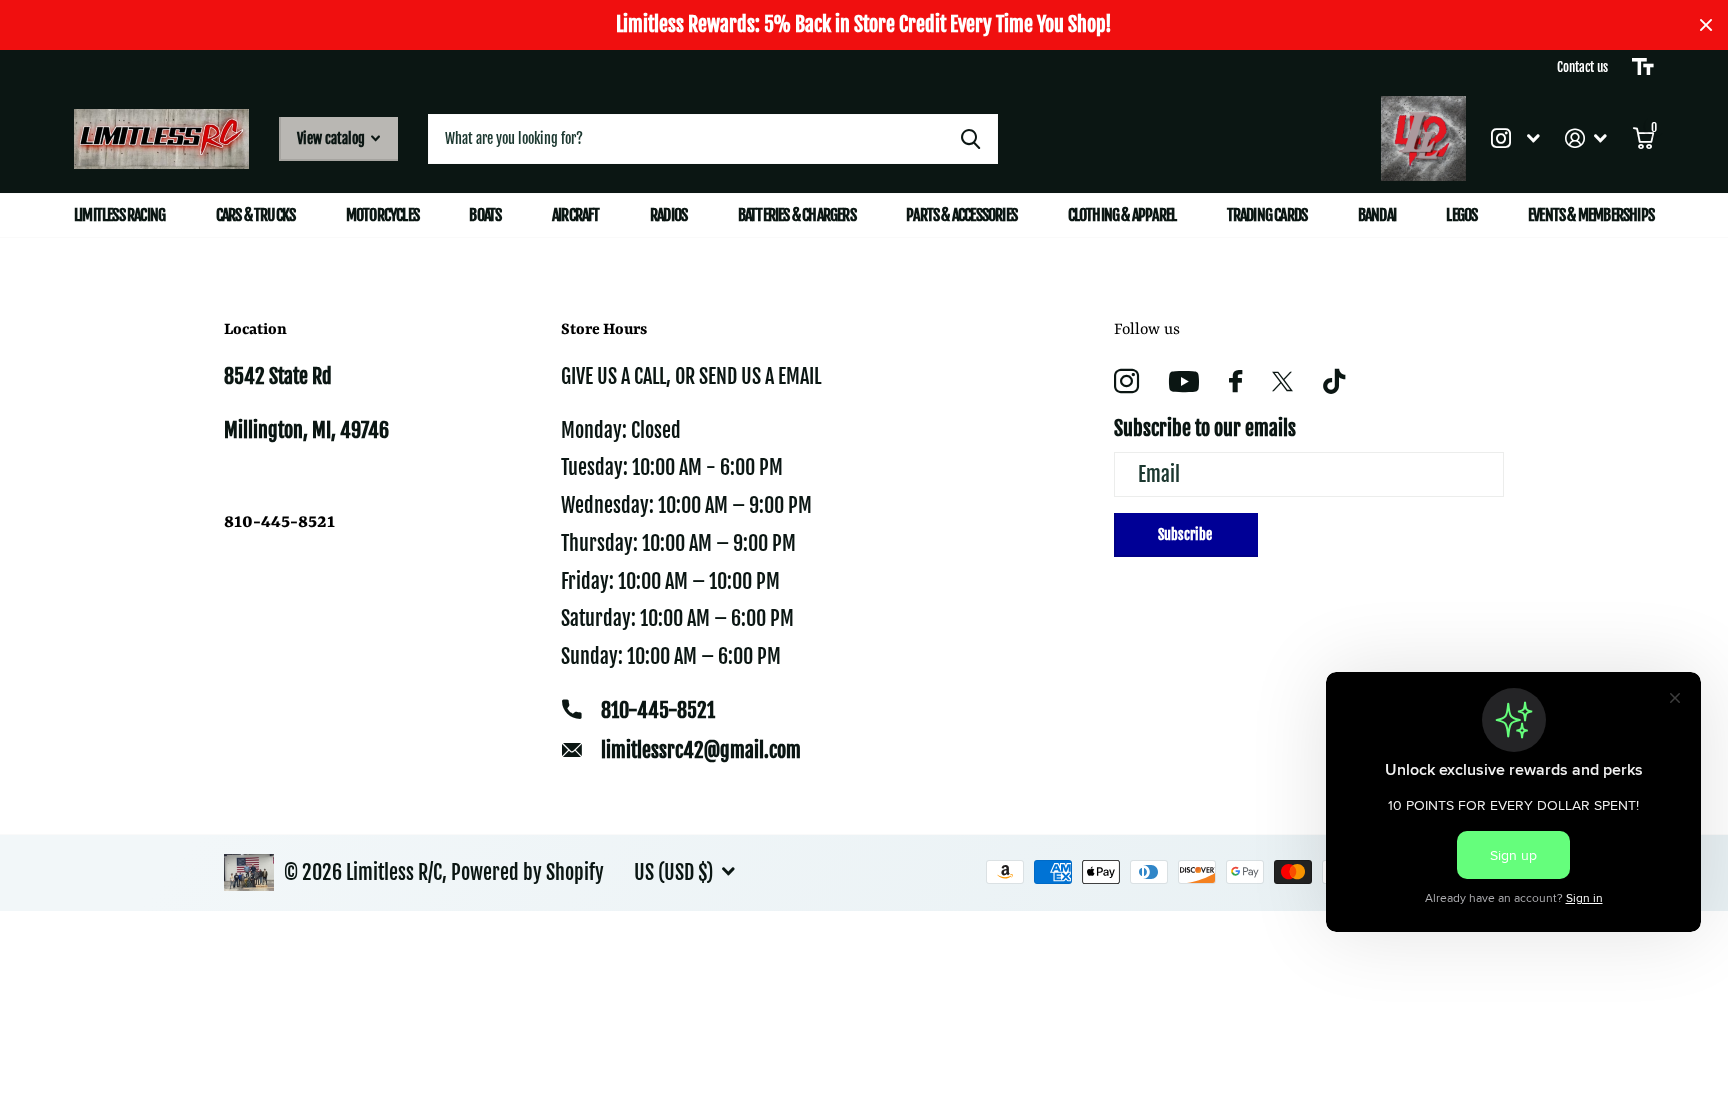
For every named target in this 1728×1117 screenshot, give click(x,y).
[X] (1282, 382)
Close (1706, 25)
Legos (1461, 215)
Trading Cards (1267, 215)
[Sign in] (1586, 138)
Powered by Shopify (527, 872)
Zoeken (970, 139)
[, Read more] (1515, 138)
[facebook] (1235, 381)
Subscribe (1186, 534)
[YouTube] (1184, 381)
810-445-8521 (658, 710)
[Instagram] (1126, 381)
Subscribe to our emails (1205, 428)
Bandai (1377, 215)
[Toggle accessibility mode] (1643, 67)
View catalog (332, 138)
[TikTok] (1334, 381)
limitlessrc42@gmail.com (701, 750)
